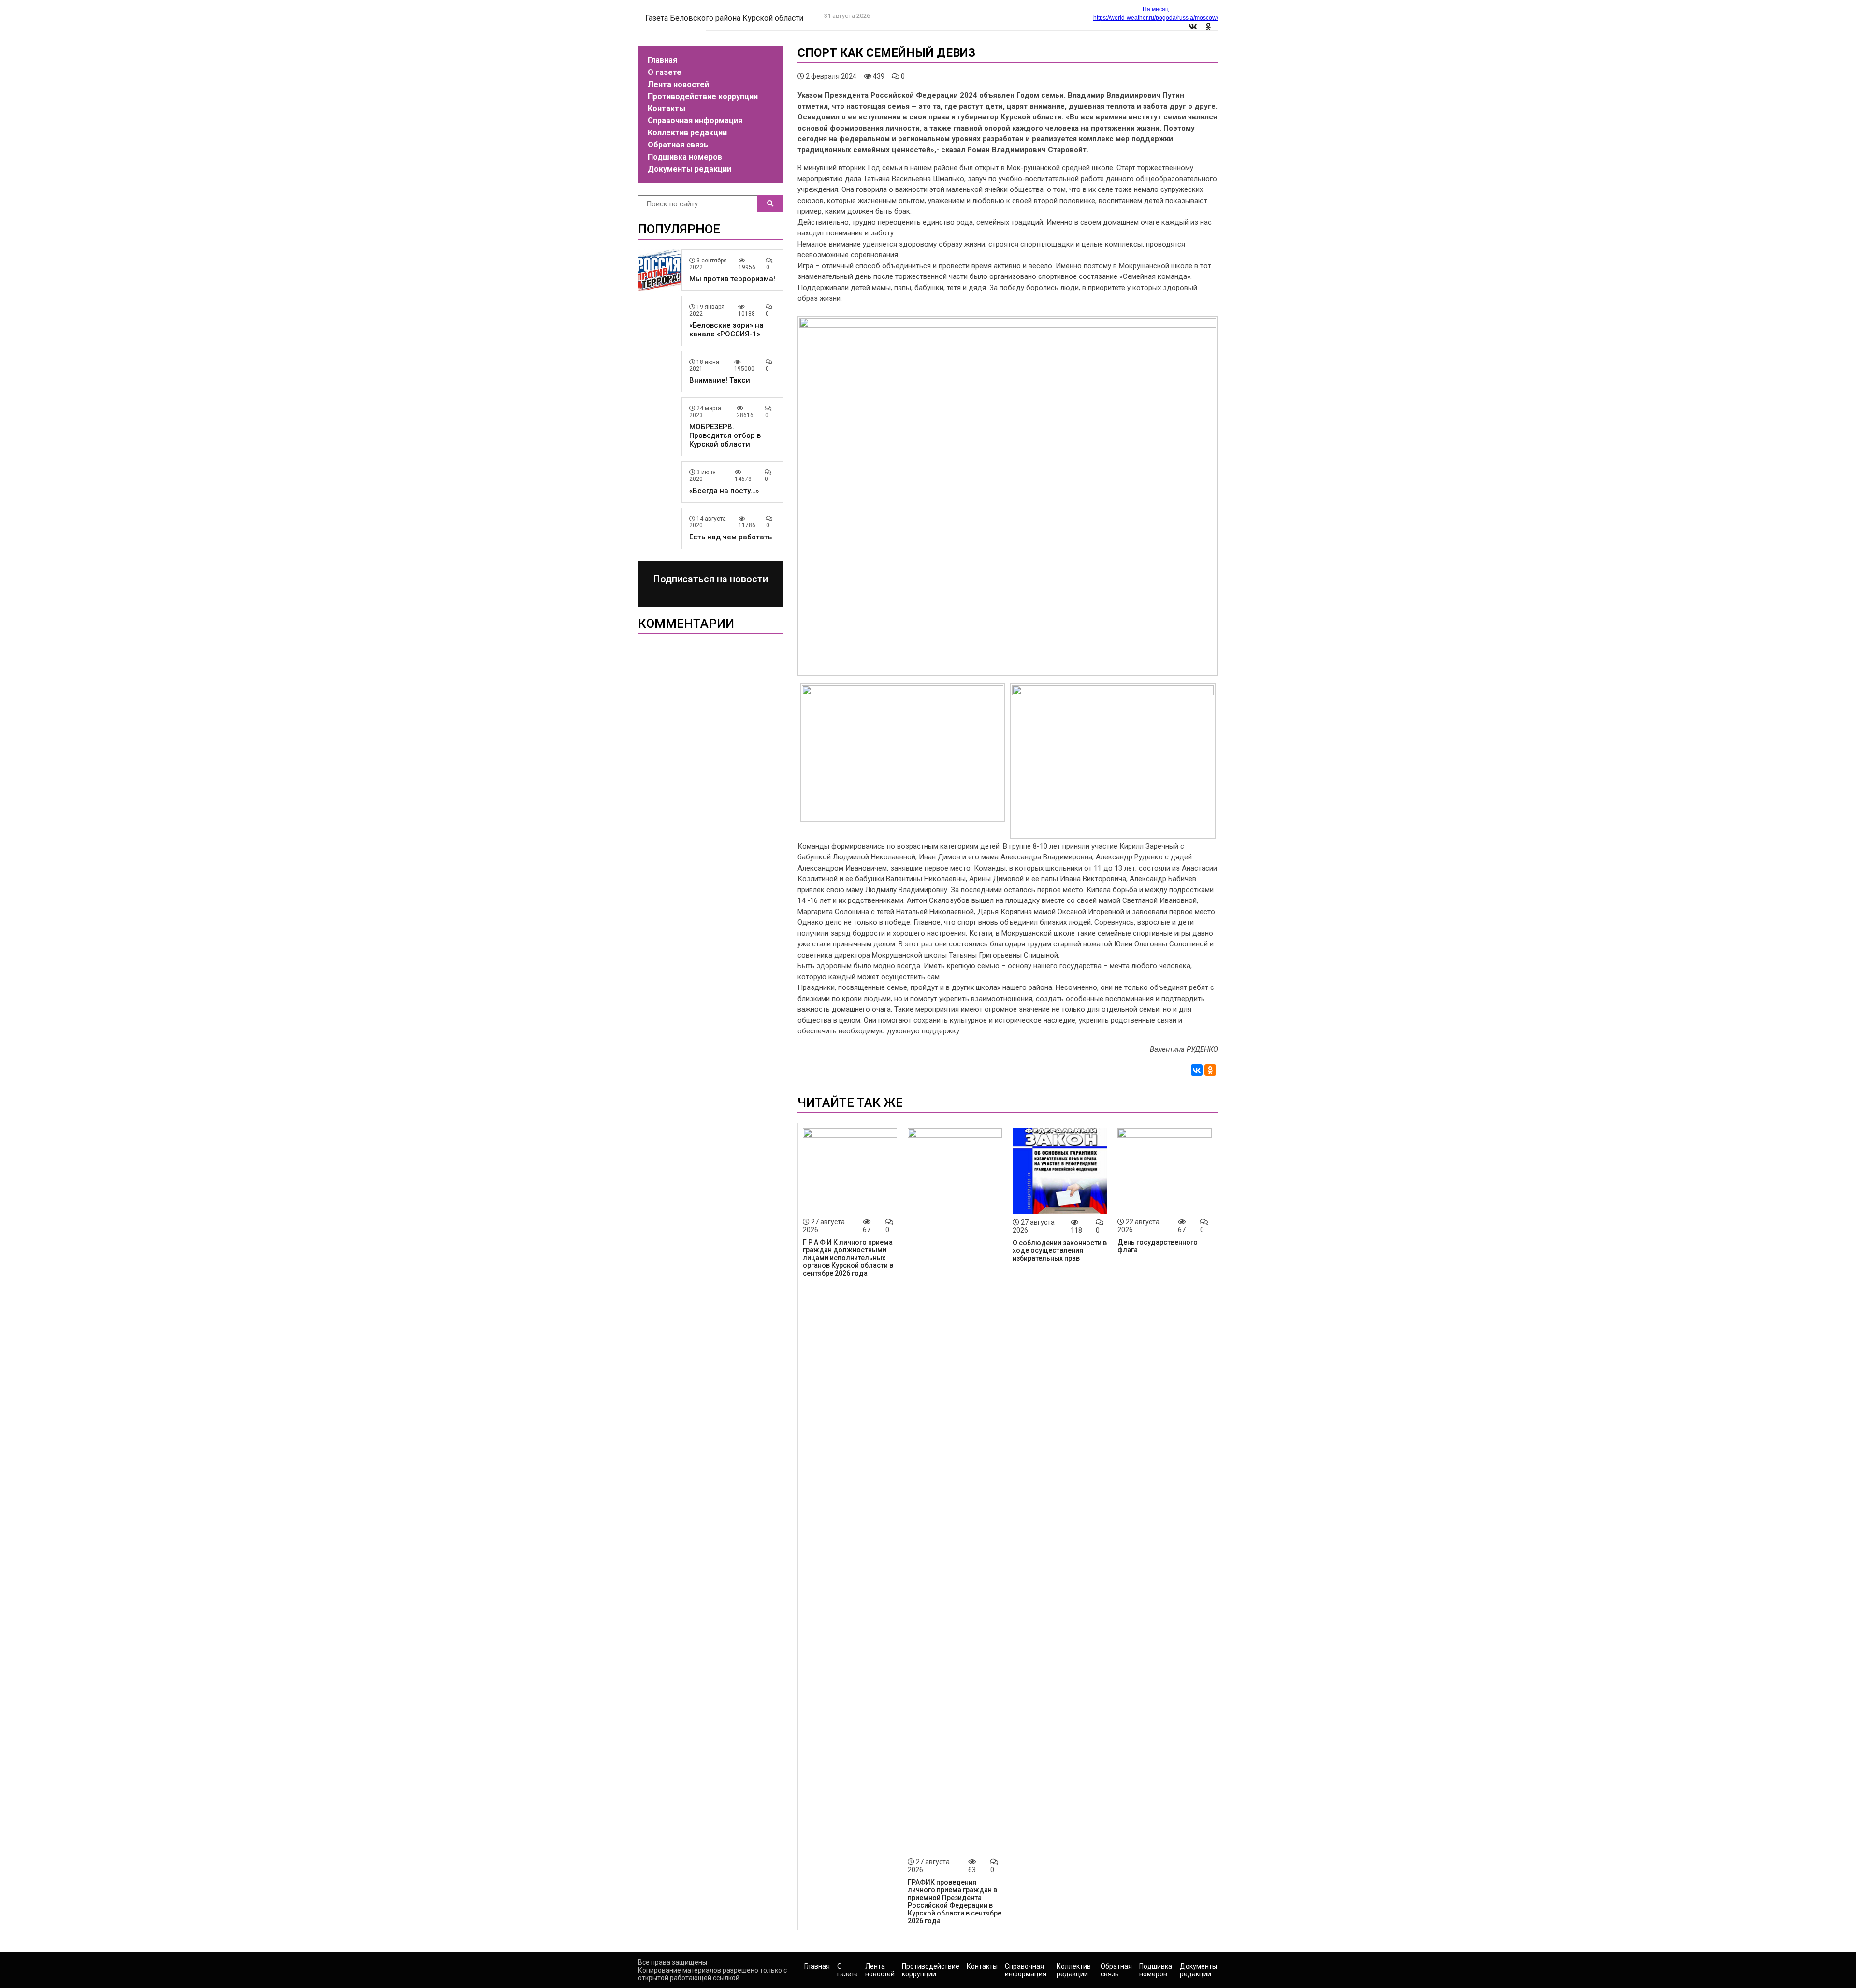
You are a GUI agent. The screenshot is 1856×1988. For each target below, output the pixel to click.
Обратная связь (678, 145)
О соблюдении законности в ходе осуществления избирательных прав (1060, 1250)
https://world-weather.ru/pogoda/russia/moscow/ (1156, 18)
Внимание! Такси (720, 380)
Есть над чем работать (731, 537)
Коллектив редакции (687, 133)
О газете (665, 72)
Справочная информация (695, 121)
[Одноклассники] (1210, 1070)
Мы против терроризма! (732, 279)
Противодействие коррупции (703, 96)
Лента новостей (678, 84)
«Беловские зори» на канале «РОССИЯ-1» (726, 330)
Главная (662, 60)
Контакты (667, 109)
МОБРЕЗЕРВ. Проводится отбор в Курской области (725, 435)
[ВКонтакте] (1197, 1070)
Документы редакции (689, 169)
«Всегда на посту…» (724, 491)
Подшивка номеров (685, 157)
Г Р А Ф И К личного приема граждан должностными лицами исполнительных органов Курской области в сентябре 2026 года (848, 1258)
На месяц (1156, 9)
